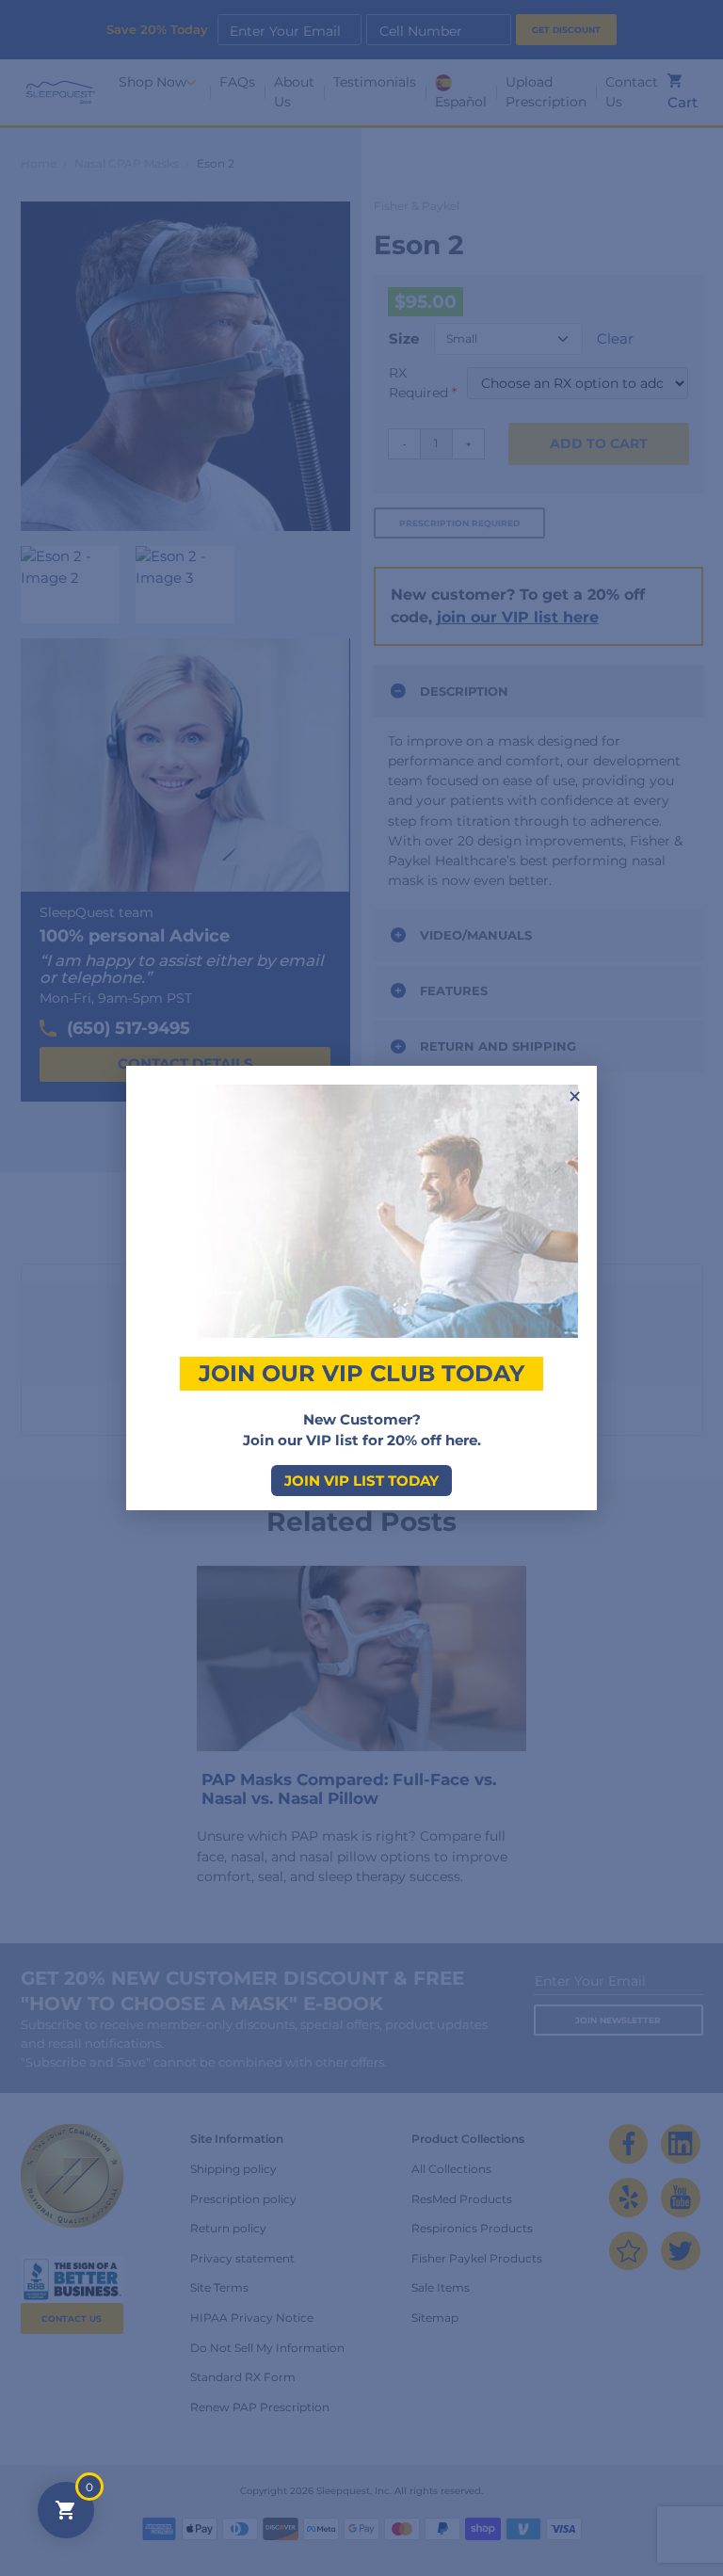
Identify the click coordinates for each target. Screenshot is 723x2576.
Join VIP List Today (361, 1481)
